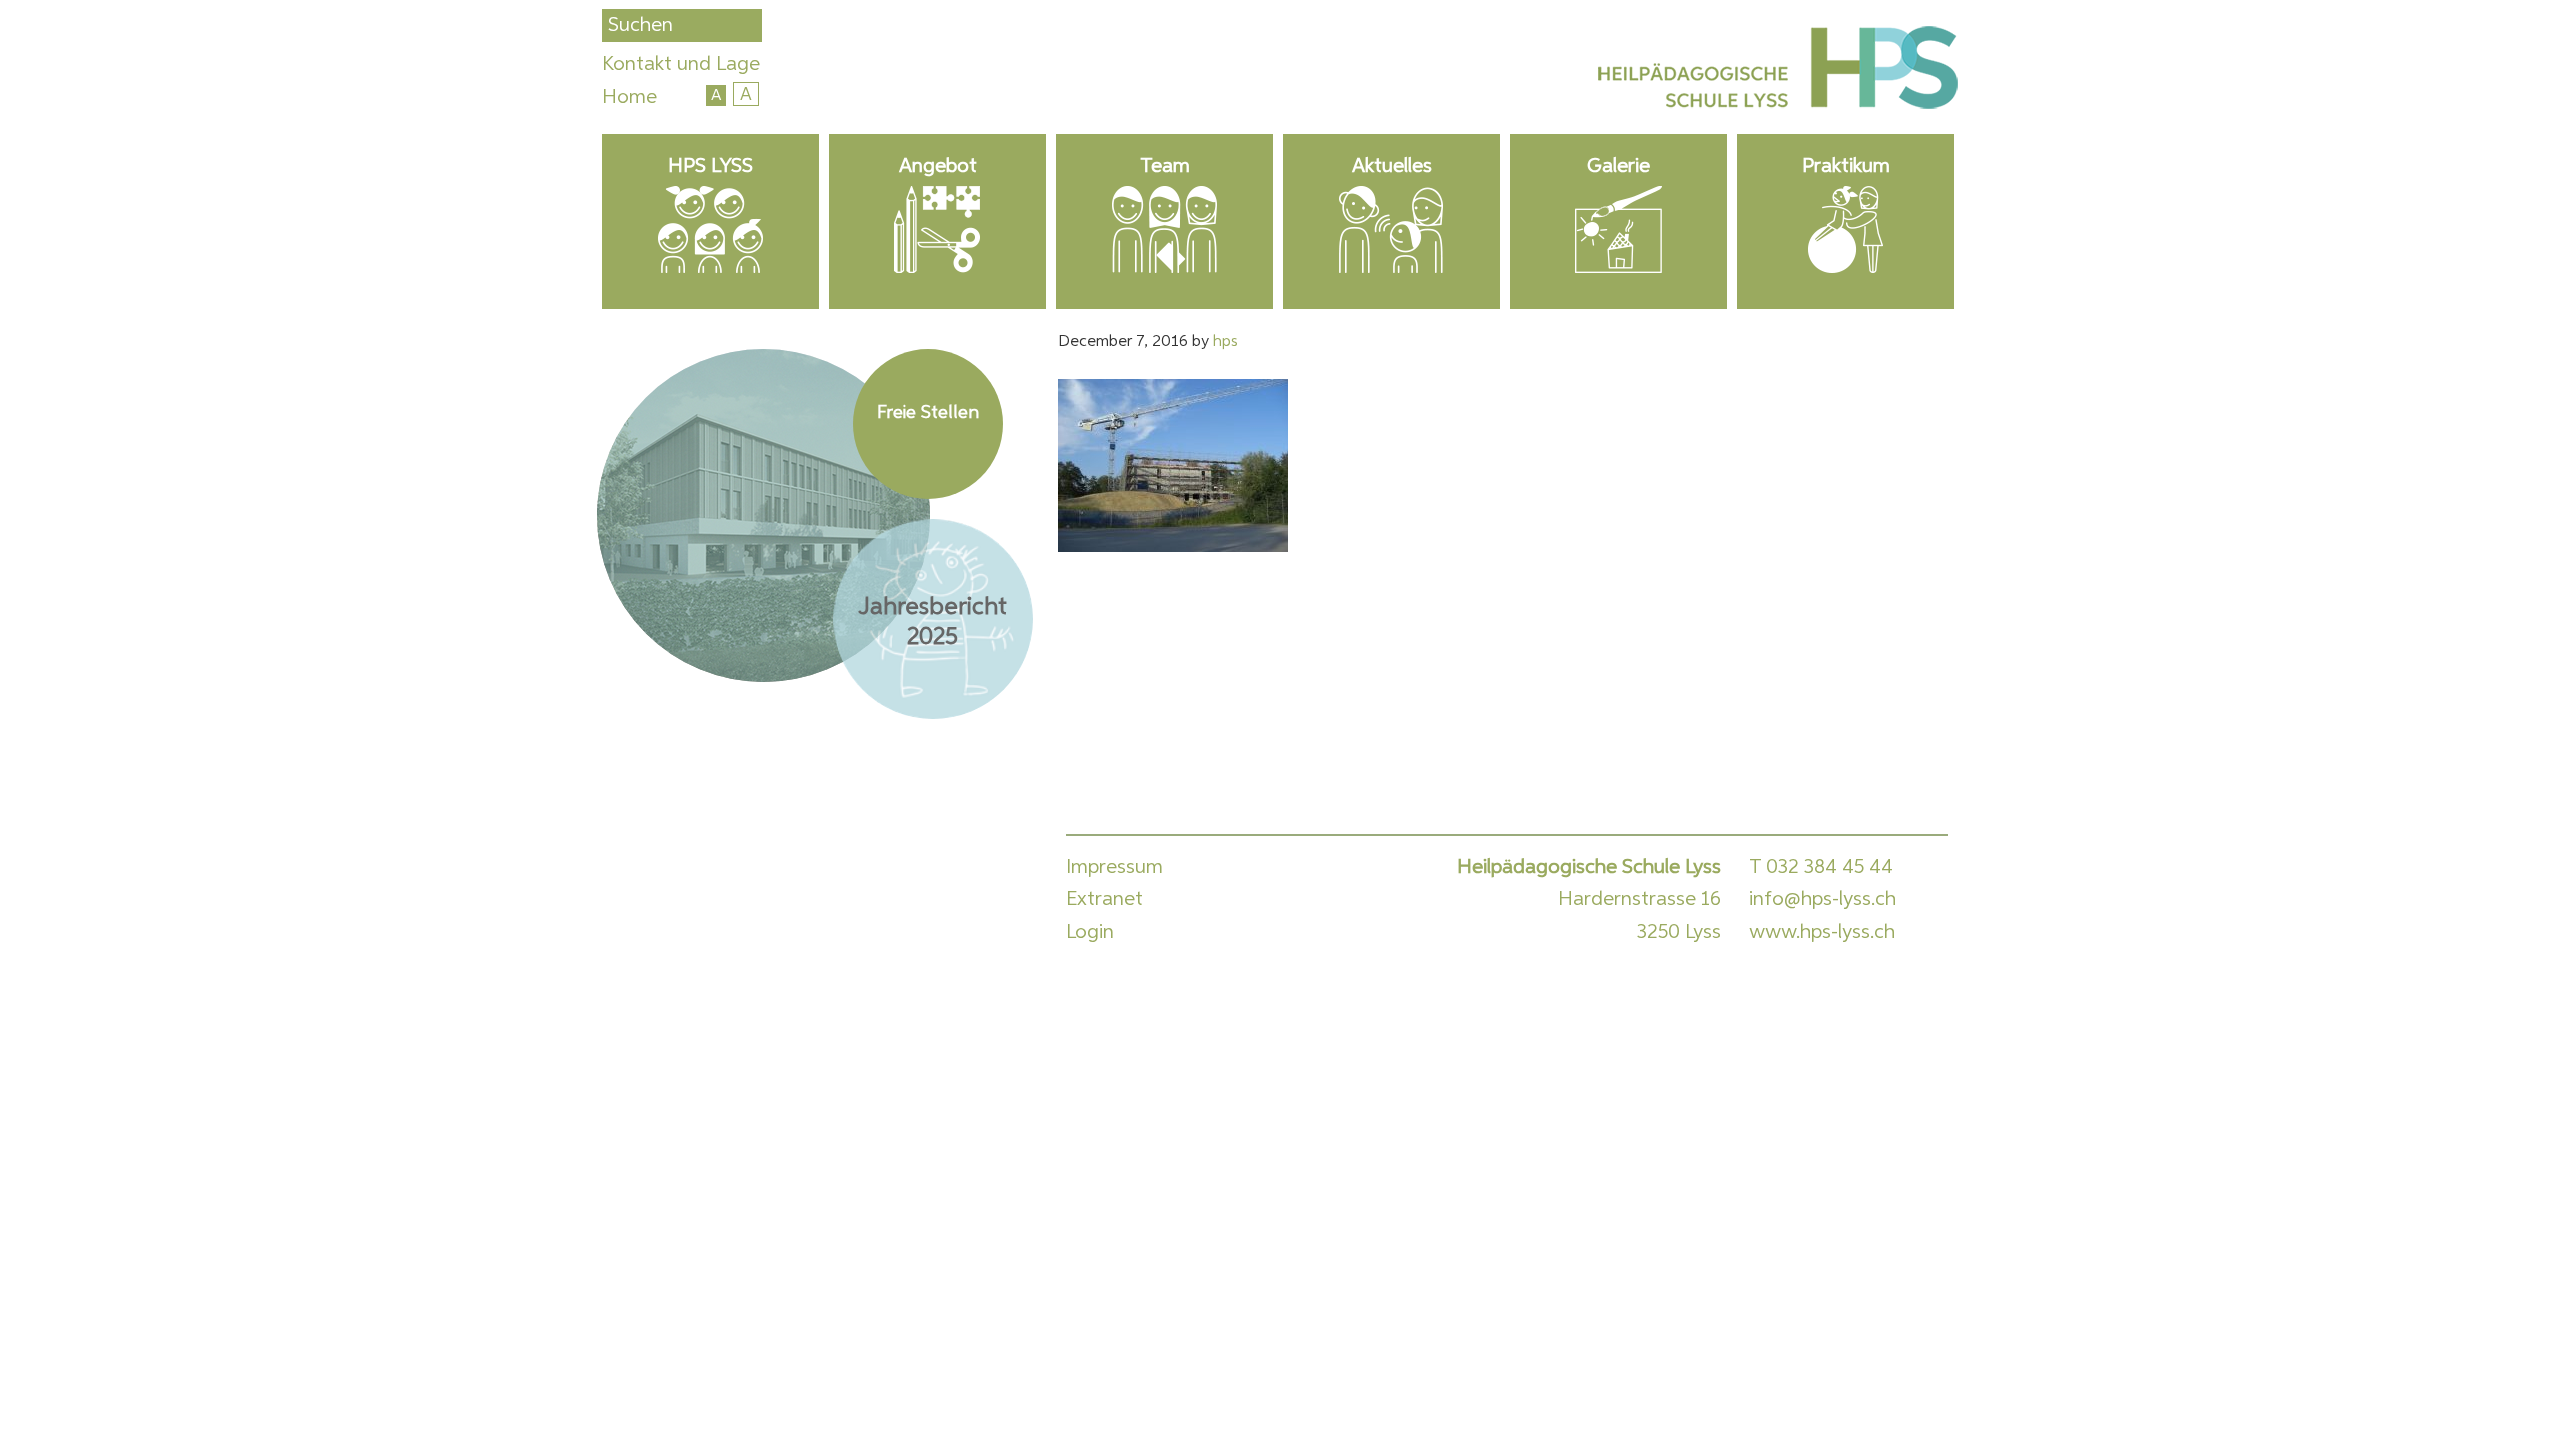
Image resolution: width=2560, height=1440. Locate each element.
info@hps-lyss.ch (1822, 899)
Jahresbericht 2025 (932, 622)
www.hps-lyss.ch (1822, 932)
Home (629, 97)
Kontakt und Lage (681, 64)
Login (1090, 932)
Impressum (1114, 867)
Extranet (1104, 899)
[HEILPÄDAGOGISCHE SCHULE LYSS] (1774, 72)
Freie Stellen (928, 413)
